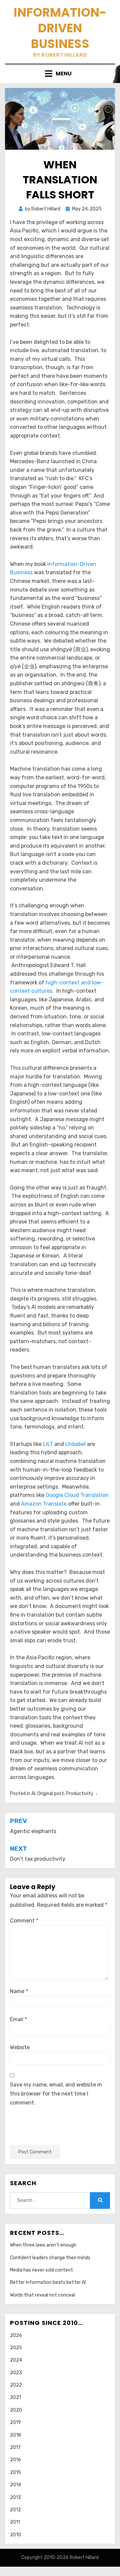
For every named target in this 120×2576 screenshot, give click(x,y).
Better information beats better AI (48, 2282)
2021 (15, 2397)
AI (33, 1794)
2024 (16, 2360)
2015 (15, 2472)
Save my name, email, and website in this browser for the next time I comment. (56, 2094)
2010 (15, 2535)
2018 (15, 2435)
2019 (15, 2422)
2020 (16, 2410)
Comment (24, 1921)
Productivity (80, 1794)
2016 (15, 2460)
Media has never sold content (41, 2270)
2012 (15, 2510)
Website (20, 2047)
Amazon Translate (44, 1504)
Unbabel (75, 1444)
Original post (51, 1794)
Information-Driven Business (60, 28)
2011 (15, 2522)
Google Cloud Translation (77, 1495)
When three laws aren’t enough (43, 2245)
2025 (16, 2348)
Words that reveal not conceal (42, 2295)
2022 (16, 2385)
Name (19, 1991)
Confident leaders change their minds (50, 2258)
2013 (15, 2497)
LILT (48, 1444)
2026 (16, 2335)
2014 (15, 2485)
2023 (16, 2373)
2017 (15, 2447)
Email (18, 2019)
